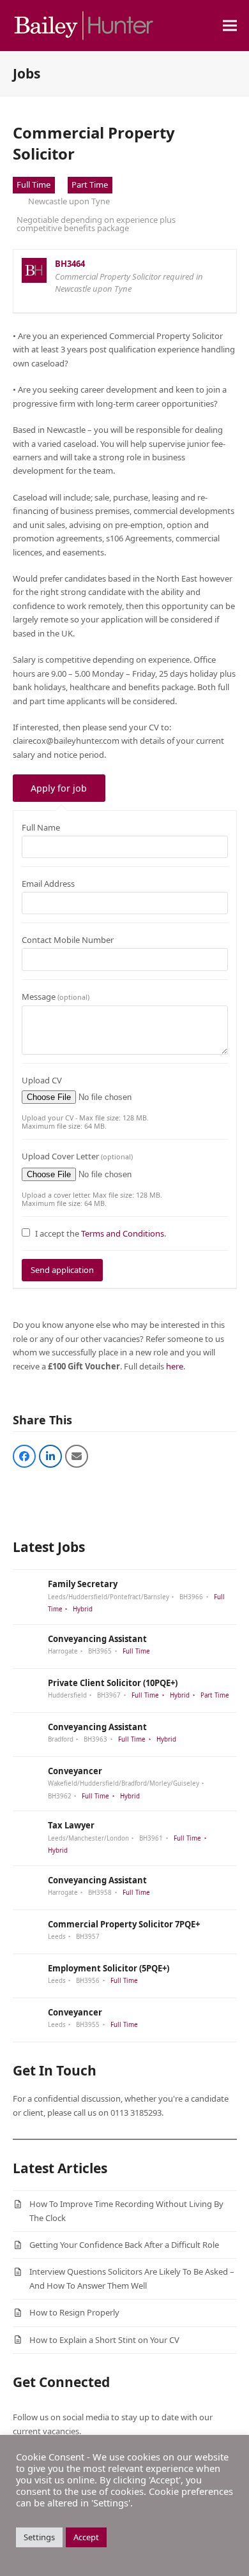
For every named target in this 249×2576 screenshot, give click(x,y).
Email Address (48, 884)
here (175, 1366)
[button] (230, 26)
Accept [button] (86, 2537)
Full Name (41, 827)
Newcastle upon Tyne (69, 201)
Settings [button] (39, 2537)
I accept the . (101, 1233)
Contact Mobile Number (68, 940)
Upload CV (42, 1080)
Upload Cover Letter (77, 1156)
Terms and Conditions (123, 1233)
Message (56, 997)
